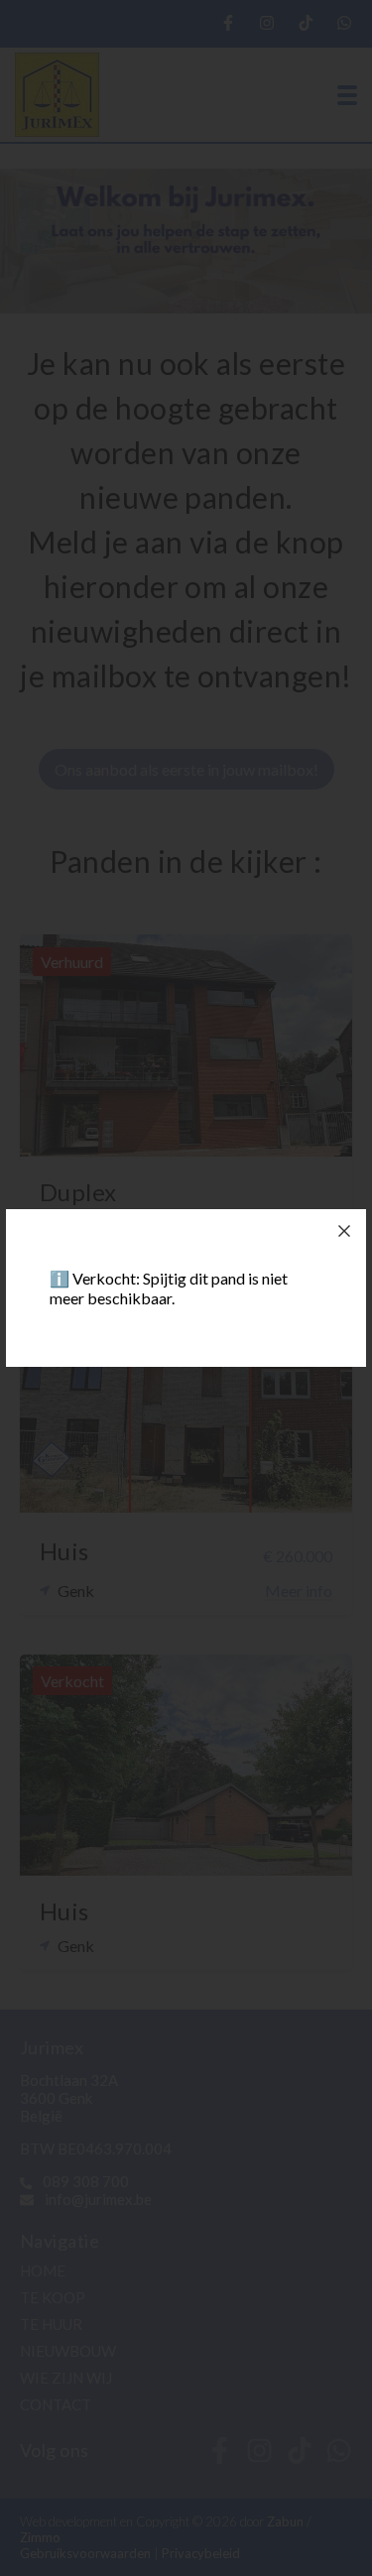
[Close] (344, 1231)
